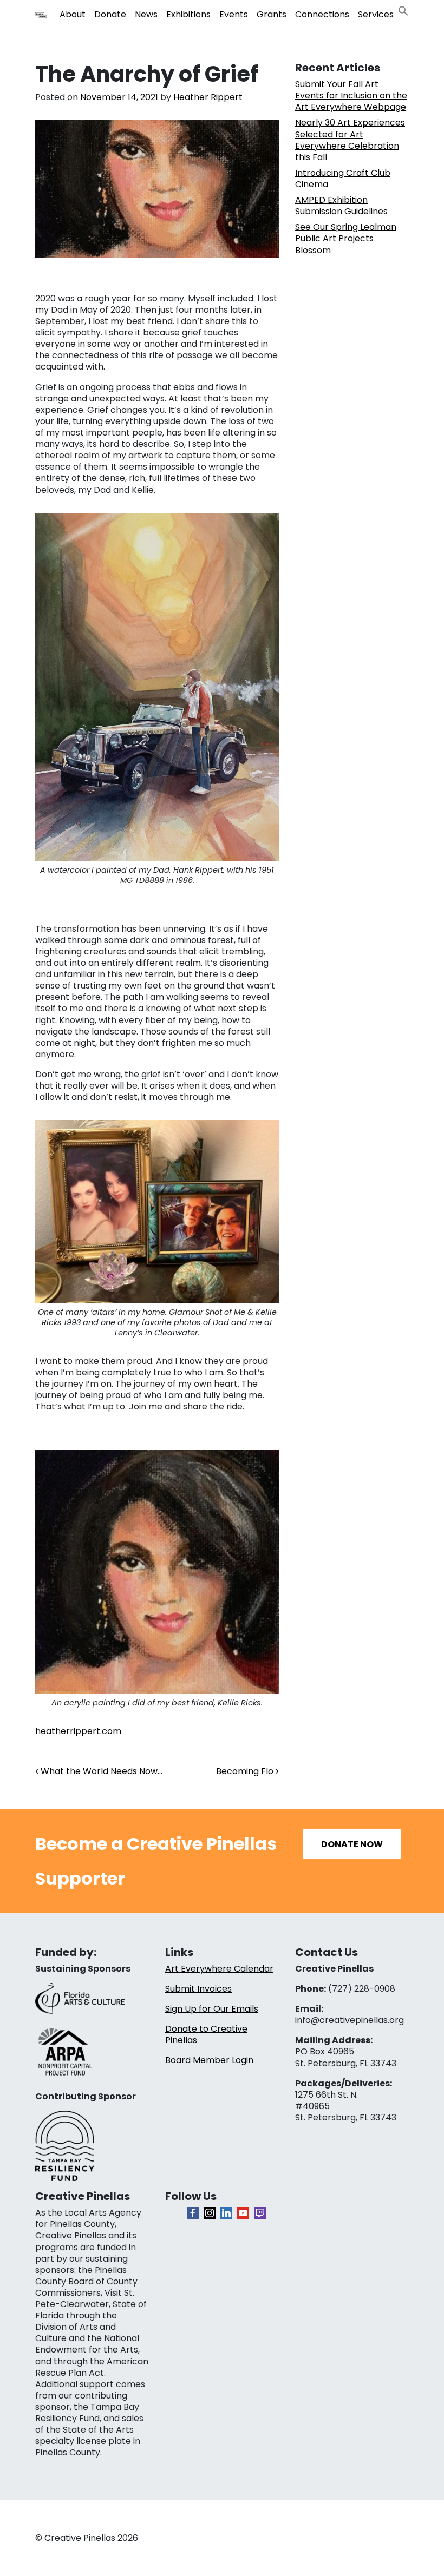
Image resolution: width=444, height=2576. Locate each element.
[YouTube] (243, 2213)
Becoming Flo (246, 1771)
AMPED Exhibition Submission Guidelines (341, 206)
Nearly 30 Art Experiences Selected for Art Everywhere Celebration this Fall (350, 140)
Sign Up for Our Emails (212, 2009)
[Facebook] (193, 2213)
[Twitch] (260, 2213)
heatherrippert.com (78, 1731)
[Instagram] (210, 2213)
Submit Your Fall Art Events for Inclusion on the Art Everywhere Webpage (351, 95)
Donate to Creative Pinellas (206, 2034)
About (73, 14)
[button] (403, 10)
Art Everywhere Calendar (219, 1969)
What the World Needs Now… (100, 1771)
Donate (110, 14)
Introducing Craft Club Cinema (343, 179)
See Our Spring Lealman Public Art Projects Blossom (346, 238)
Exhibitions (188, 14)
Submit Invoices (198, 1989)
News (146, 14)
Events (234, 14)
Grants (272, 14)
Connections (322, 14)
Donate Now (352, 1844)
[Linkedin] (226, 2213)
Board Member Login (209, 2060)
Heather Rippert (208, 97)
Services (376, 14)
